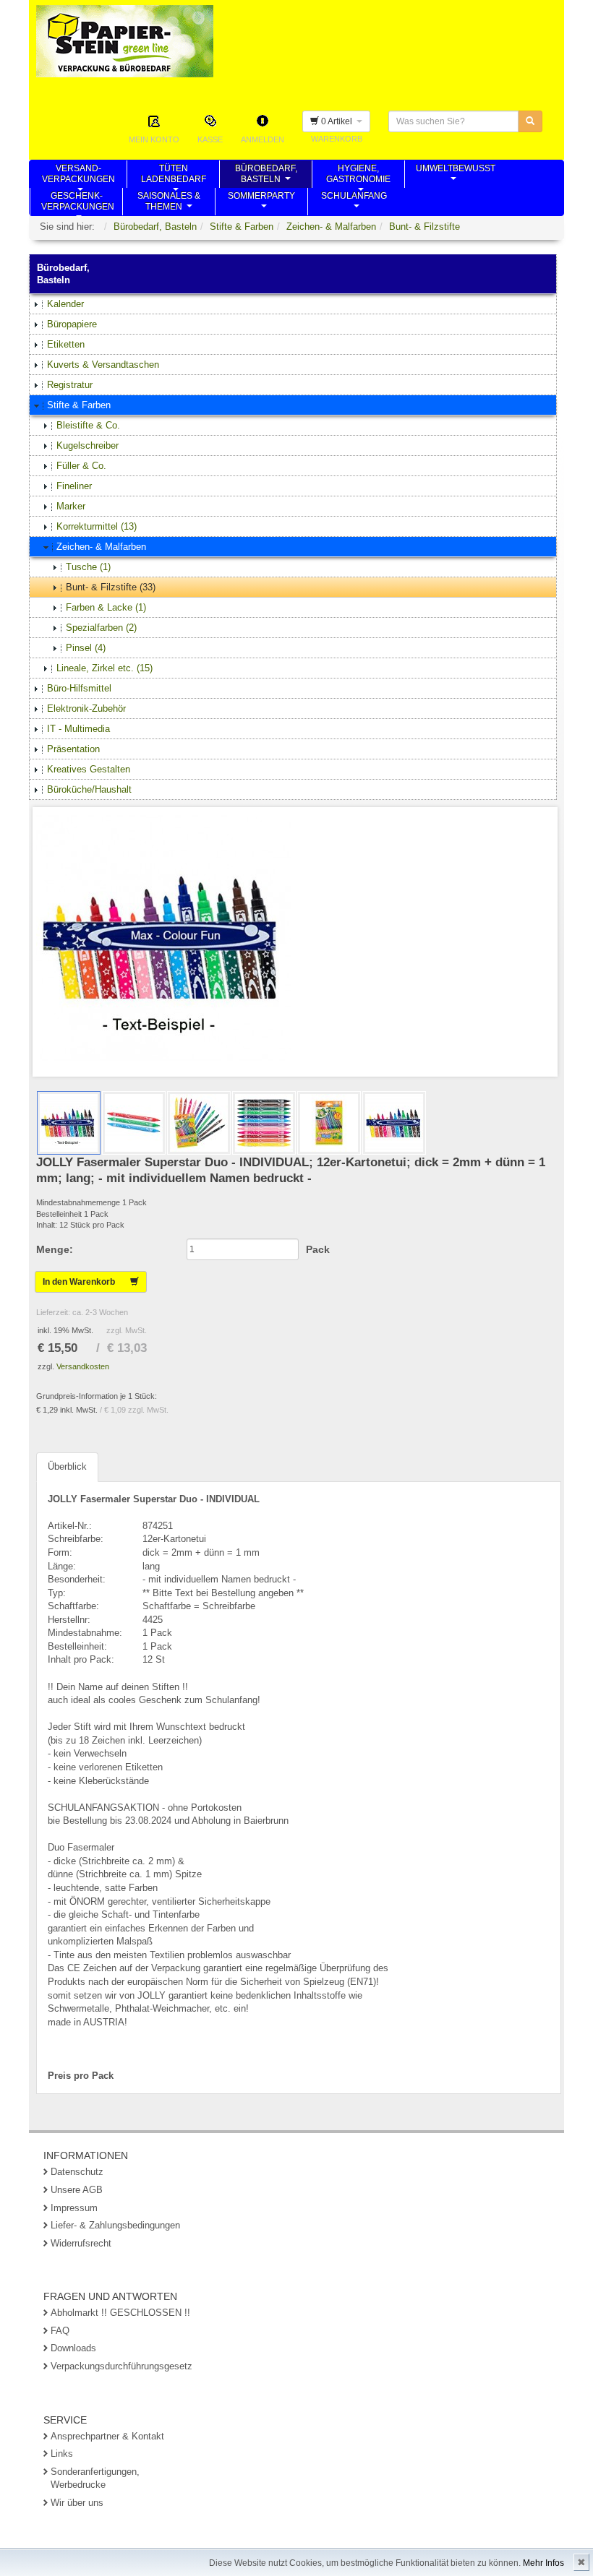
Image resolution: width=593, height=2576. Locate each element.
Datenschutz (77, 2172)
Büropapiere (72, 324)
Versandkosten (83, 1366)
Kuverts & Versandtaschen (103, 365)
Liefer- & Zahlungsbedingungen (115, 2225)
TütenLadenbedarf (174, 176)
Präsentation (73, 749)
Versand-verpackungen (78, 176)
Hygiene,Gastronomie (358, 176)
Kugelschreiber (88, 445)
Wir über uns (77, 2503)
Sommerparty (261, 203)
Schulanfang (354, 203)
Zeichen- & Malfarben (331, 227)
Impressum (74, 2208)
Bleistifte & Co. (88, 425)
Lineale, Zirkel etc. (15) (104, 668)
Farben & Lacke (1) (106, 607)
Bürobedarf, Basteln (155, 227)
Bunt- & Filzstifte (425, 227)
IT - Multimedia (78, 729)
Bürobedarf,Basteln (266, 176)
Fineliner (74, 486)
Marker (71, 506)
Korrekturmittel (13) (97, 526)
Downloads (73, 2348)
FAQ (60, 2331)
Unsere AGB (77, 2190)
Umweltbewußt (456, 176)
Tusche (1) (88, 567)
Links (62, 2454)
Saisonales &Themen (169, 203)
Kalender (65, 304)
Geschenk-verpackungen (78, 203)
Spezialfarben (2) (101, 628)
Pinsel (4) (86, 648)
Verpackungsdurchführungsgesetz (121, 2366)
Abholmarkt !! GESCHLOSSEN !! (120, 2313)
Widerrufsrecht (81, 2243)
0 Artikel (338, 121)
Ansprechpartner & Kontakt (107, 2436)
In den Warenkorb (86, 1282)
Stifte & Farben (242, 227)
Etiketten (66, 344)
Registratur (70, 385)
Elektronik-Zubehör (86, 708)
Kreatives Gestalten (89, 769)
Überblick (67, 1466)
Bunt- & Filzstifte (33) (111, 587)
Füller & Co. (81, 466)
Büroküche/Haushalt (89, 789)
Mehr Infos (543, 2563)
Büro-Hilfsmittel (79, 688)
